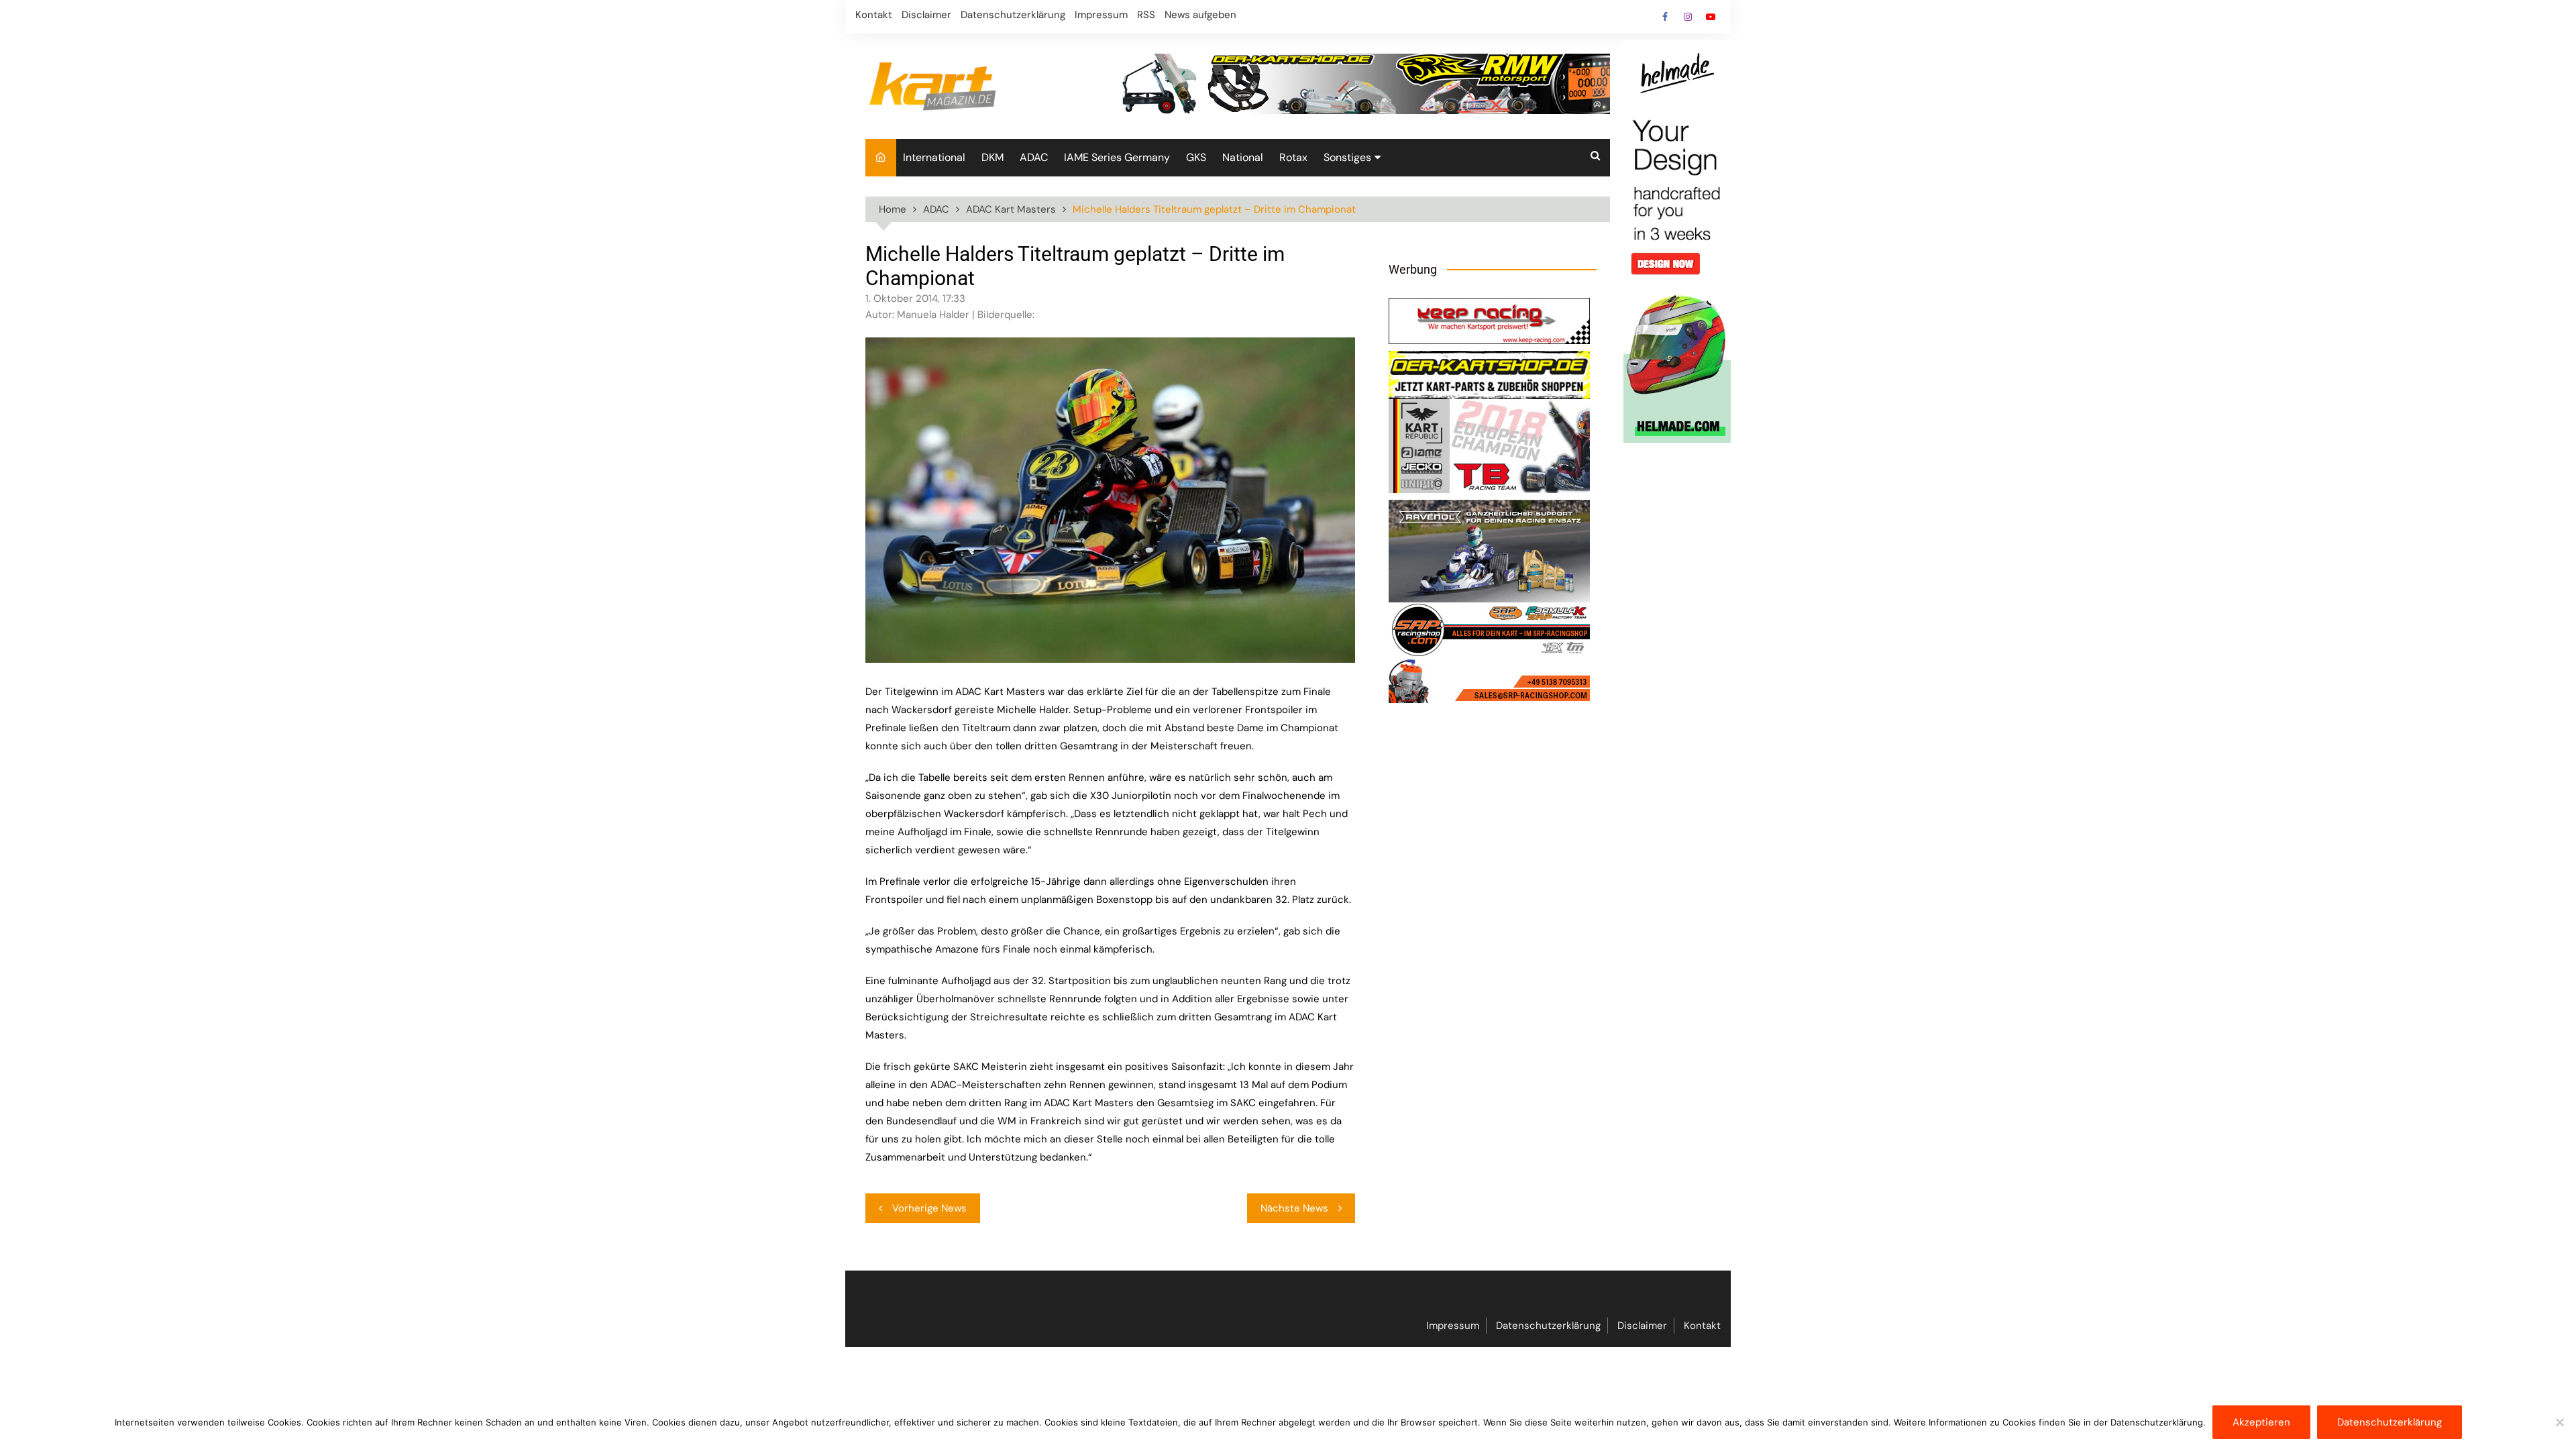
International (934, 157)
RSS (1146, 15)
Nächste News (1294, 1208)
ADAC (1034, 157)
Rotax (1293, 157)
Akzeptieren (2261, 1422)
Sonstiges (1347, 157)
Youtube (1711, 17)
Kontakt (874, 15)
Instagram (1688, 17)
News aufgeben (1200, 15)
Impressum (1101, 15)
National (1243, 157)
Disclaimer (926, 15)
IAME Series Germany (1117, 157)
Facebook (1665, 17)
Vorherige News (929, 1208)
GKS (1196, 157)
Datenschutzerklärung (1013, 15)
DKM (992, 157)
